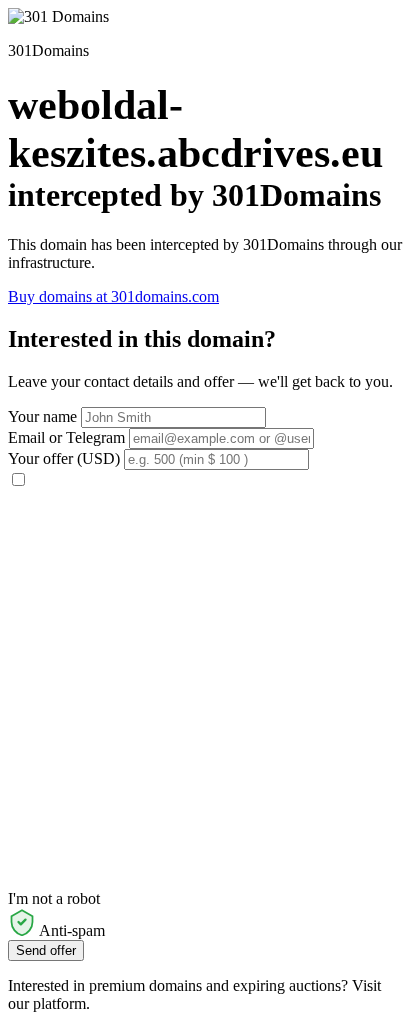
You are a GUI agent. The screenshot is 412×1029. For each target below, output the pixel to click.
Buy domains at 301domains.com (113, 296)
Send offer (46, 950)
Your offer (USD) (64, 458)
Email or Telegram (66, 437)
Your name (42, 416)
